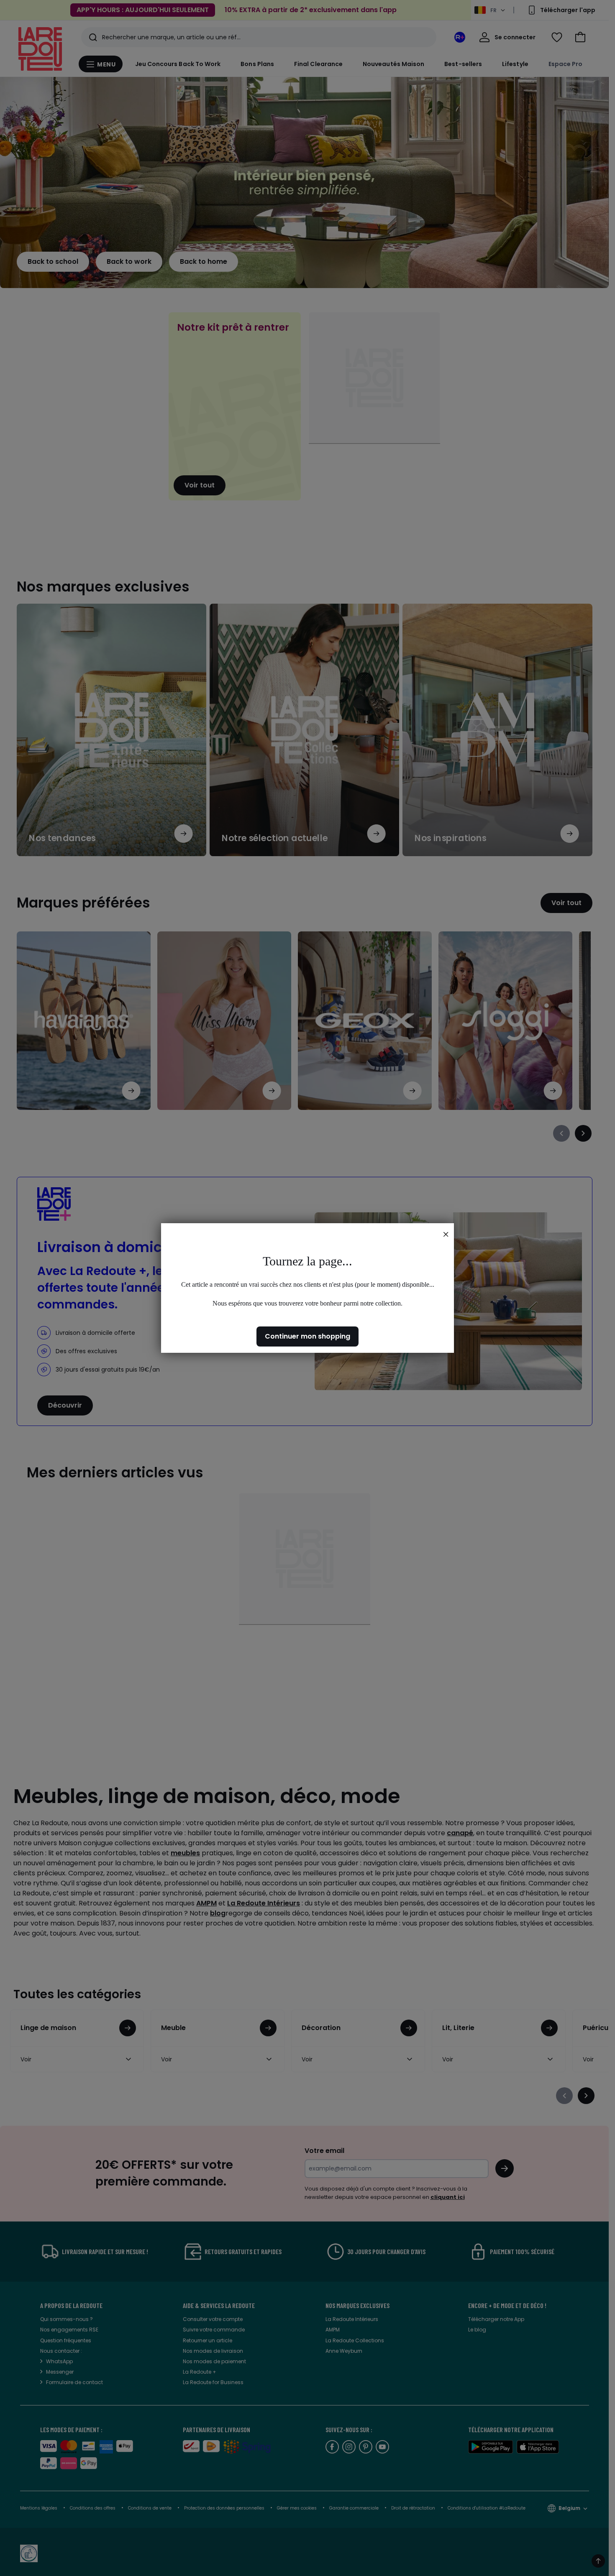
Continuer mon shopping (307, 1336)
